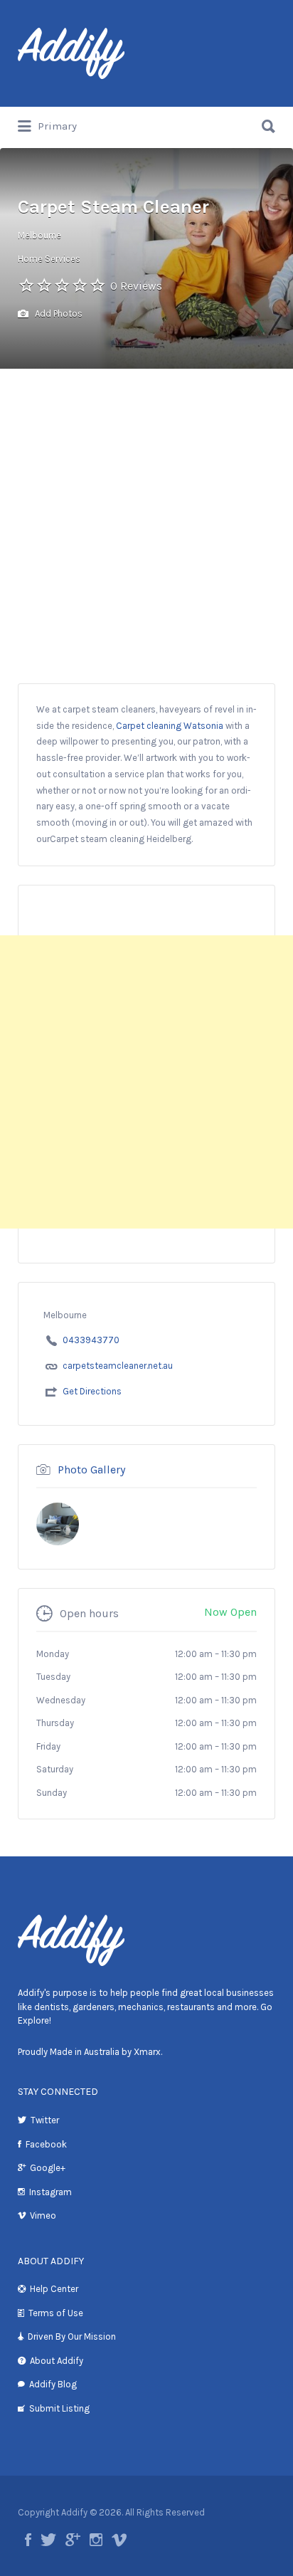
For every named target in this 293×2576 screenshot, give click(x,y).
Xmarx (147, 2052)
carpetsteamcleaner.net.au (118, 1366)
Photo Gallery (91, 1470)
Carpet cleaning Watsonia (170, 726)
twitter (48, 2540)
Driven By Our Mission (72, 2336)
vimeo (119, 2540)
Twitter (45, 2120)
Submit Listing (59, 2408)
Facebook (46, 2144)
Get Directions (92, 1391)
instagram (96, 2540)
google (73, 2540)
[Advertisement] (146, 522)
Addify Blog (53, 2384)
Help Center (54, 2289)
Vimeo (43, 2215)
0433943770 (91, 1340)
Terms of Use (56, 2313)
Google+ (48, 2168)
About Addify (57, 2361)
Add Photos (58, 314)
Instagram (50, 2192)
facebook (28, 2540)
